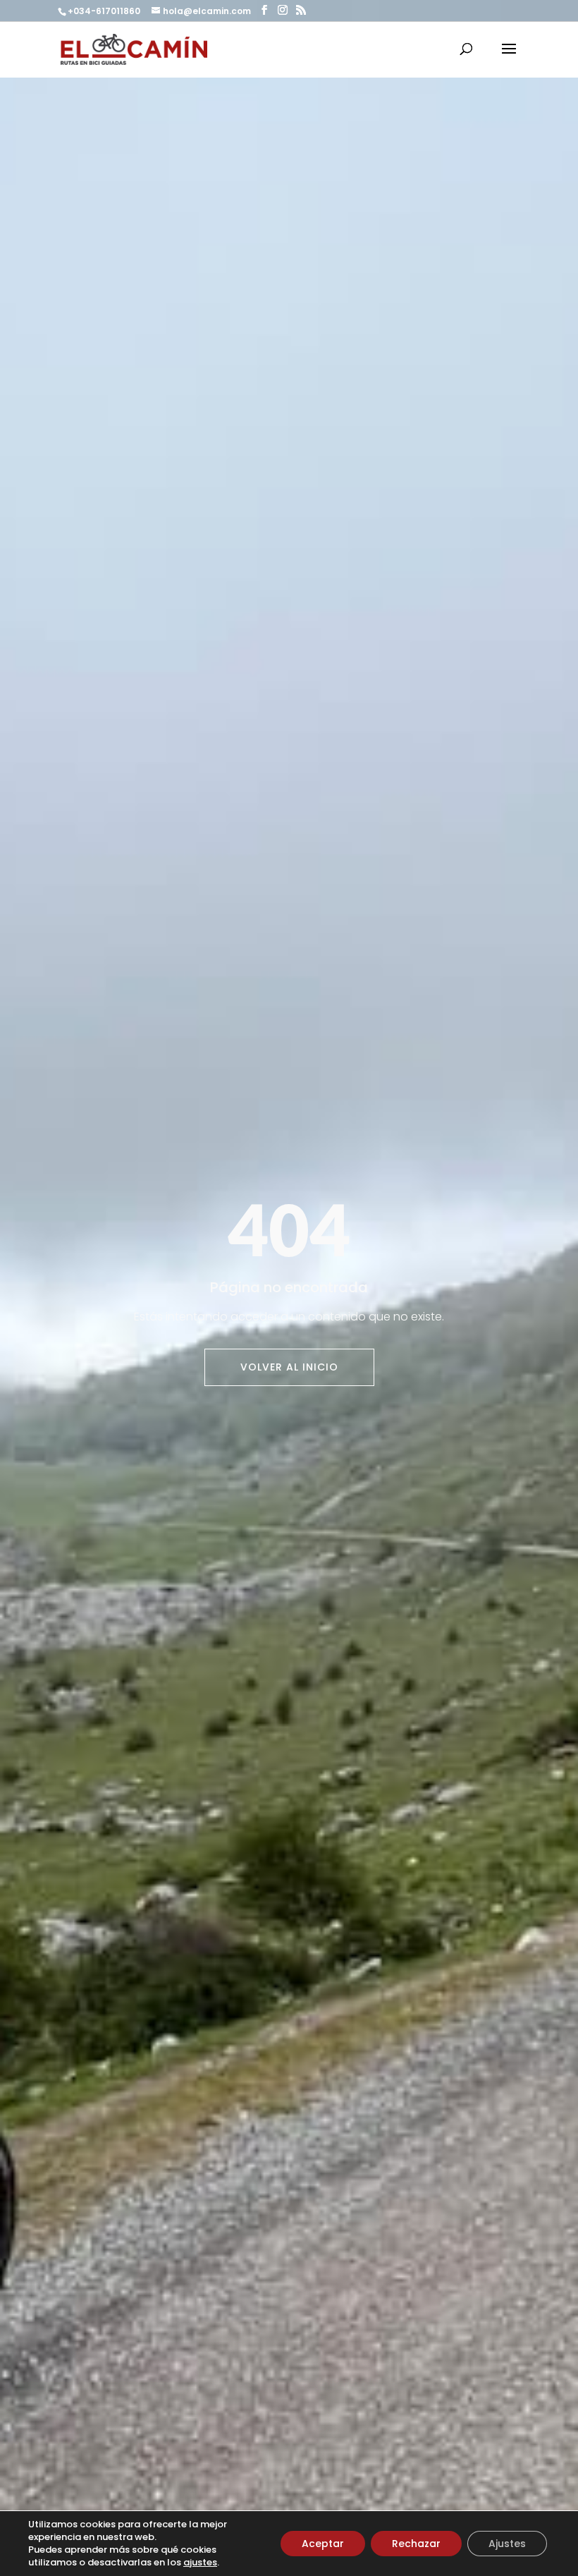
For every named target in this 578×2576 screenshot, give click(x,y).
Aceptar (323, 2544)
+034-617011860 (105, 11)
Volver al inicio (289, 1367)
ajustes (200, 2563)
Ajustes (507, 2544)
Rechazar (416, 2544)
